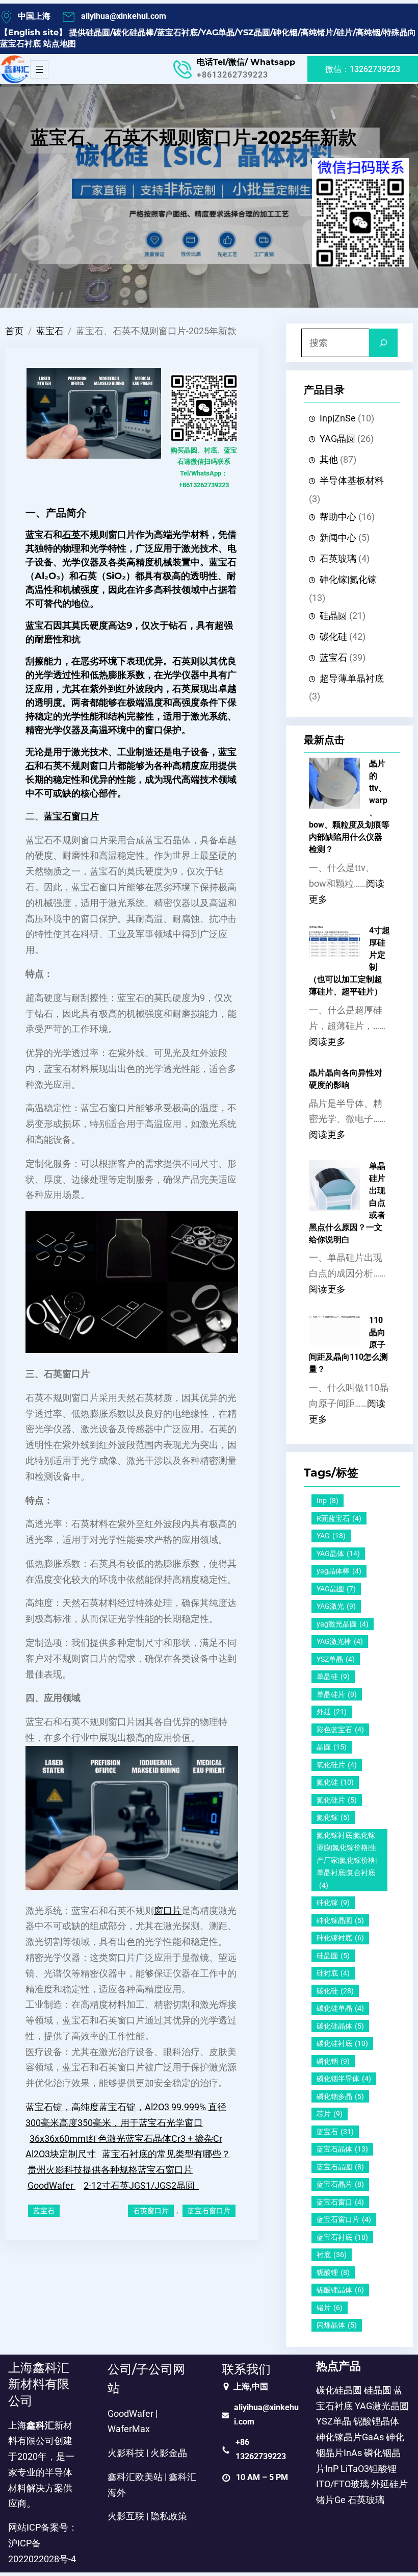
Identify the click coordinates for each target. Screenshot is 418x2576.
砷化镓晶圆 (340, 1920)
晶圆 (332, 1747)
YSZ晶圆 (254, 32)
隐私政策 (169, 2516)
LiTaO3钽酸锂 (369, 2469)
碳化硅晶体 (340, 2026)
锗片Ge (331, 2500)
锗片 (330, 2308)
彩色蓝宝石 (340, 1730)
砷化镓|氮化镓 (348, 580)
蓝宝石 (50, 331)
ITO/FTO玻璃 (343, 2484)
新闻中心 (338, 538)
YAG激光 (336, 1606)
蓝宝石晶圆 (340, 2167)
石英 (71, 535)
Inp (328, 1500)
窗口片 (168, 1911)
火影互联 (126, 2516)
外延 (332, 1712)
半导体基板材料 (352, 481)
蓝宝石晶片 (340, 2184)
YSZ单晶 (336, 1659)
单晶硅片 (337, 1694)
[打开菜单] (39, 69)
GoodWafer (51, 2186)
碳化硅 (333, 637)
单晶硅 (333, 1677)
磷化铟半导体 (344, 2079)
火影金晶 (169, 2453)
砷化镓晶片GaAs (350, 2437)
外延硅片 (389, 2484)
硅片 (345, 32)
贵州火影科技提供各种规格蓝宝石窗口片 (110, 2170)
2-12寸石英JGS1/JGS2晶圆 (141, 2186)
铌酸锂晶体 (340, 2290)
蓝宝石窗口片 (71, 816)
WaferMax (129, 2429)
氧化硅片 (337, 1765)
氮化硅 (335, 1782)
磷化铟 (333, 2061)
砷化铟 (285, 32)
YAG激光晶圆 (382, 2406)
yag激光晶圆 (343, 1624)
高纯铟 (368, 32)
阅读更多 (327, 1042)
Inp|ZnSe (338, 418)
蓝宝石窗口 (340, 2202)
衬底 (332, 2255)
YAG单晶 (218, 32)
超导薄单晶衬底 (352, 679)
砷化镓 (333, 1903)
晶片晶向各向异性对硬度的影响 (346, 1079)
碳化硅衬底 (342, 2043)
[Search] (383, 343)
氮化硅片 (337, 1800)
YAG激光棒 (340, 1641)
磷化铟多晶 (340, 2096)
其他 (329, 460)
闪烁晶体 (337, 2325)
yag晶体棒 (339, 1571)
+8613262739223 (232, 75)
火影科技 (126, 2453)
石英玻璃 (338, 559)
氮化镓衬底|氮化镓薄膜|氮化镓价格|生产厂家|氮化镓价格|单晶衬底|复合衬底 (347, 1860)
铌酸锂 (333, 2272)
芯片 (330, 2114)
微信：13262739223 (363, 69)
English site (33, 32)
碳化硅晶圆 (339, 2390)
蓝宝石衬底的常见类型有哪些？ (166, 2154)
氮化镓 (333, 1817)
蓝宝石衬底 (177, 32)
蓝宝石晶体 (342, 2149)
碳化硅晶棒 (134, 32)
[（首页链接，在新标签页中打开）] (15, 69)
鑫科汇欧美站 (135, 2477)
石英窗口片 (151, 2211)
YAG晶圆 (337, 439)
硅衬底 (333, 1973)
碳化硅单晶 (340, 2008)
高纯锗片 (317, 32)
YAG (331, 1536)
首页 (14, 331)
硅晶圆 (98, 32)
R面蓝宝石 (339, 1518)
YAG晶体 (338, 1554)
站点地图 (60, 44)
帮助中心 (338, 517)
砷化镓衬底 (340, 1938)
